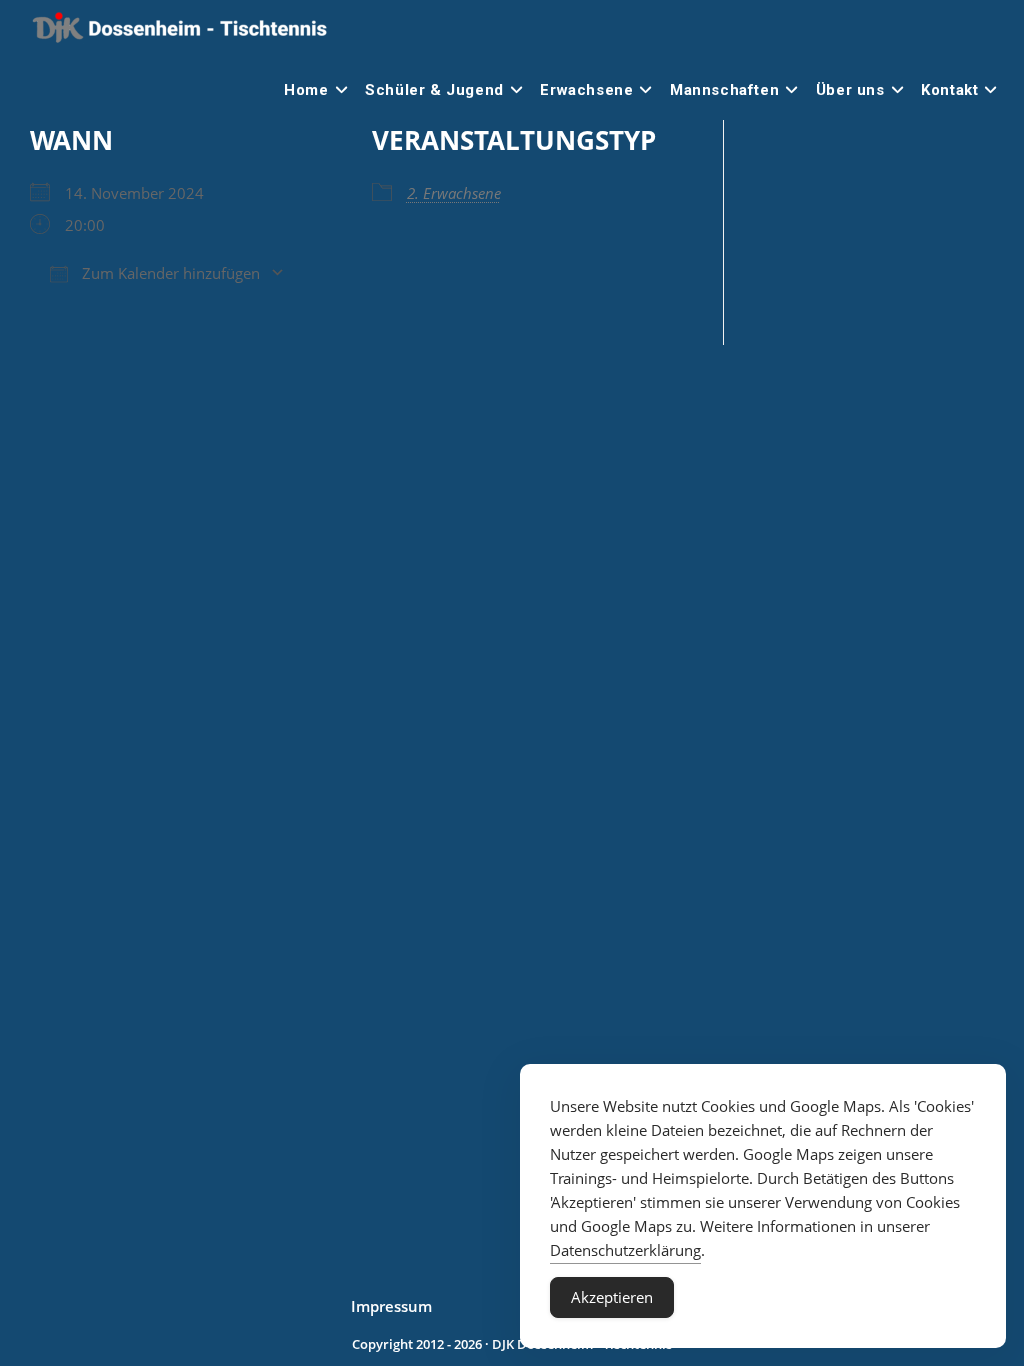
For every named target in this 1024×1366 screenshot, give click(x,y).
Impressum (391, 1306)
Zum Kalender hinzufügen (169, 273)
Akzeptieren (612, 1297)
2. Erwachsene (454, 193)
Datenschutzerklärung (625, 1250)
